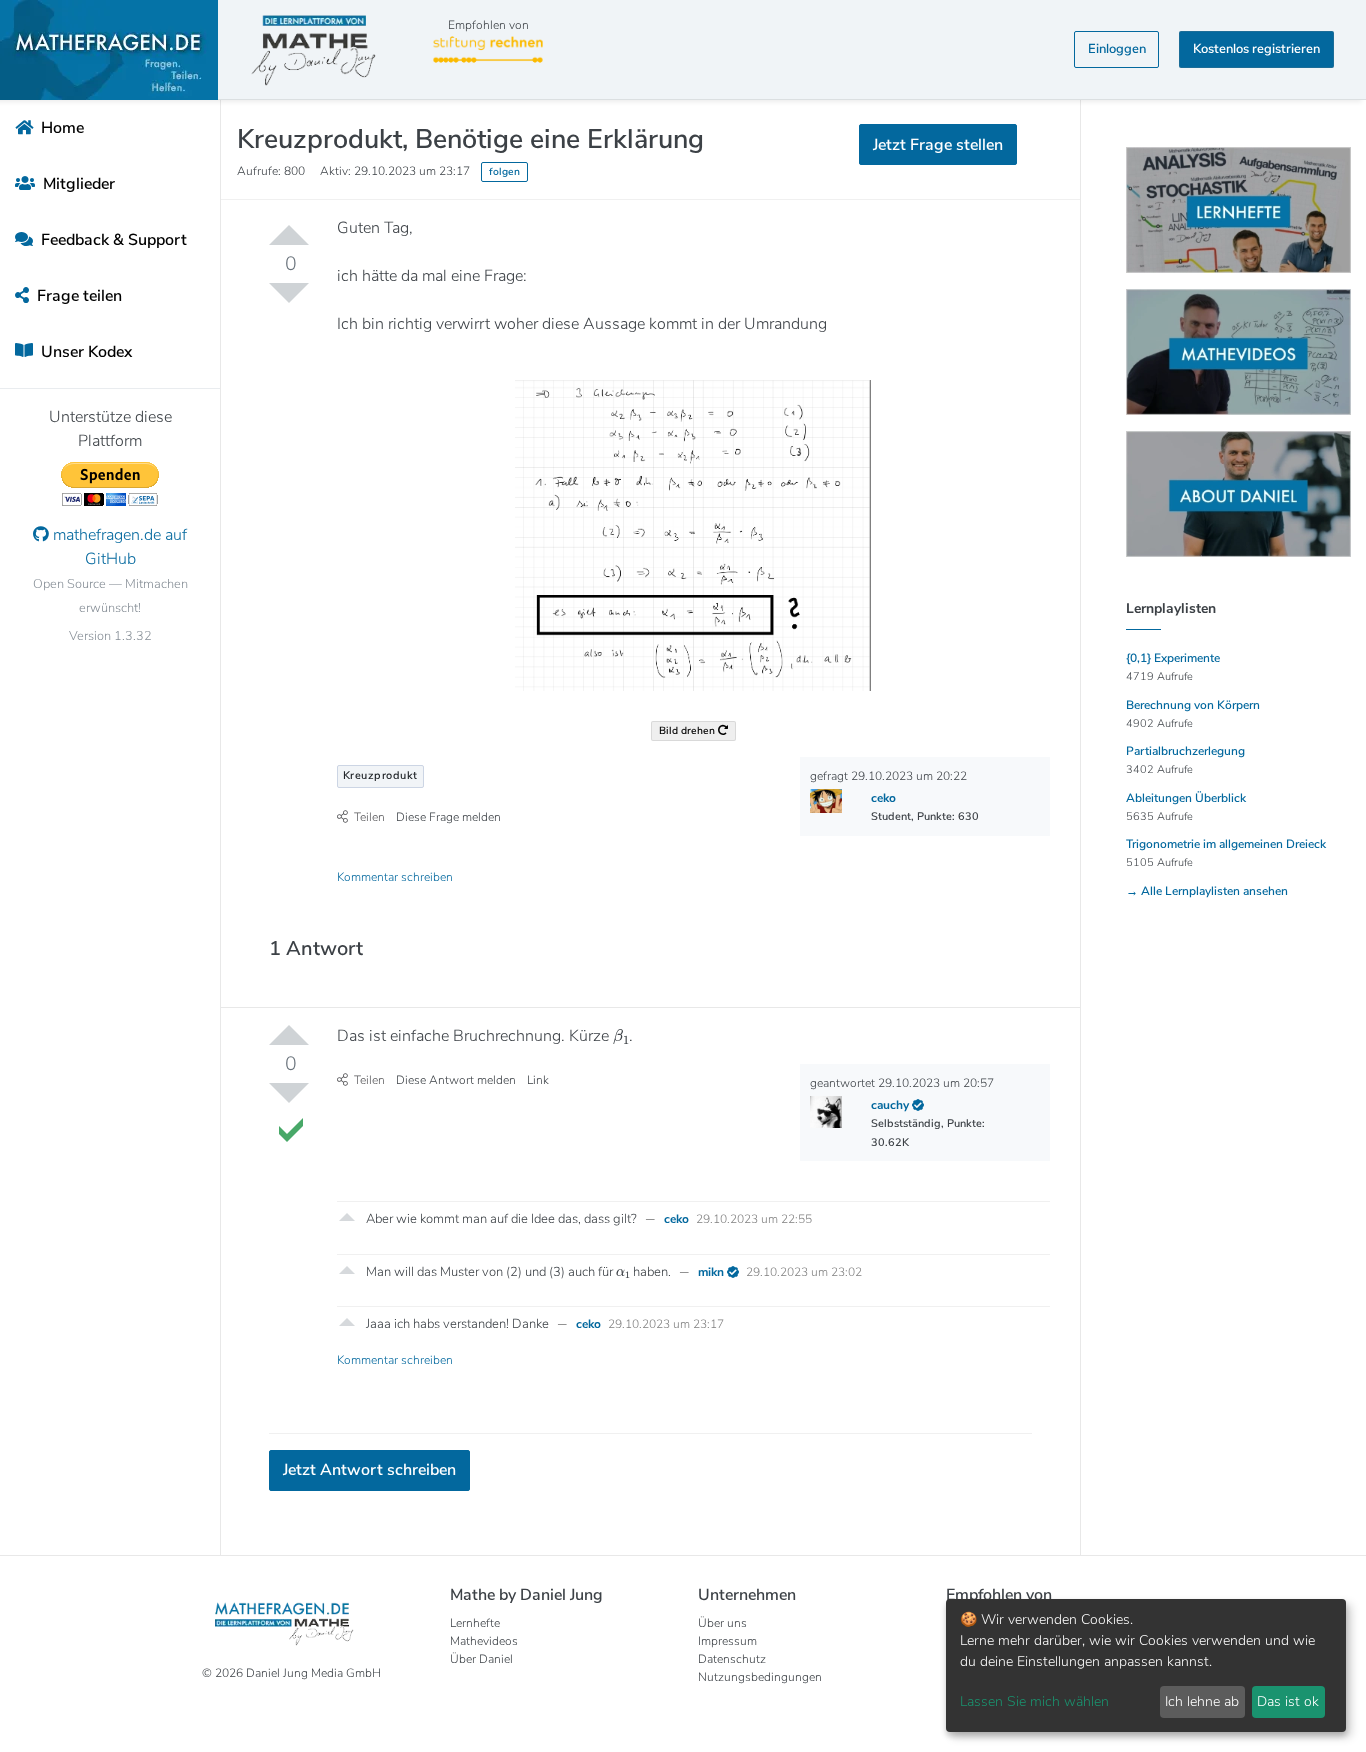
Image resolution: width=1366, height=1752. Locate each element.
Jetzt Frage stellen (683, 250)
